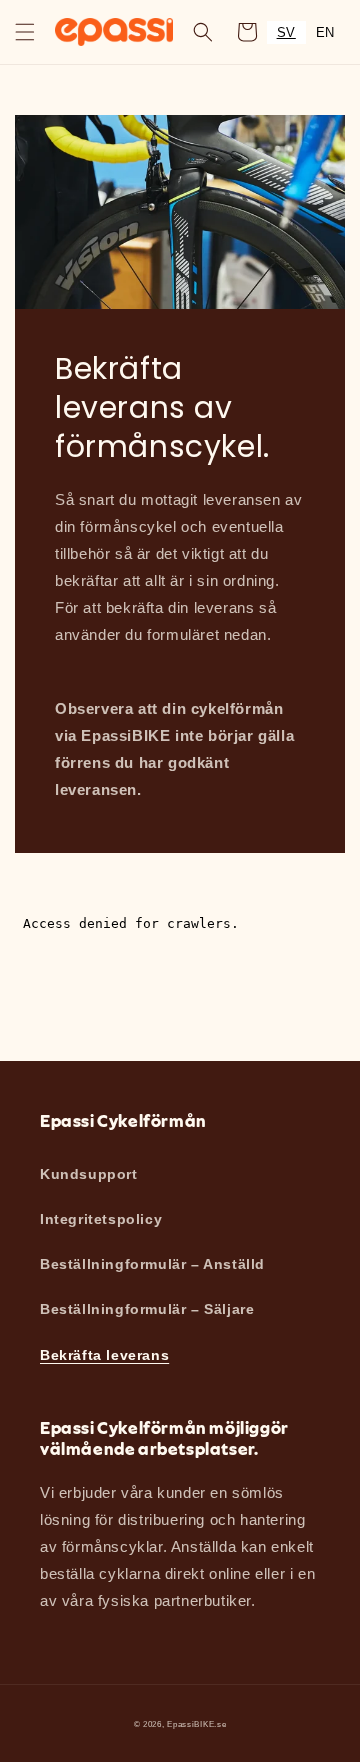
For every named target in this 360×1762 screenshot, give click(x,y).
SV (286, 32)
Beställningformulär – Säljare (147, 1309)
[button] (25, 32)
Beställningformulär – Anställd (152, 1264)
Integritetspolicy (101, 1219)
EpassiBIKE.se (196, 1724)
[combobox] (286, 32)
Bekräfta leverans (104, 1355)
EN (325, 32)
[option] (325, 32)
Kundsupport (89, 1174)
